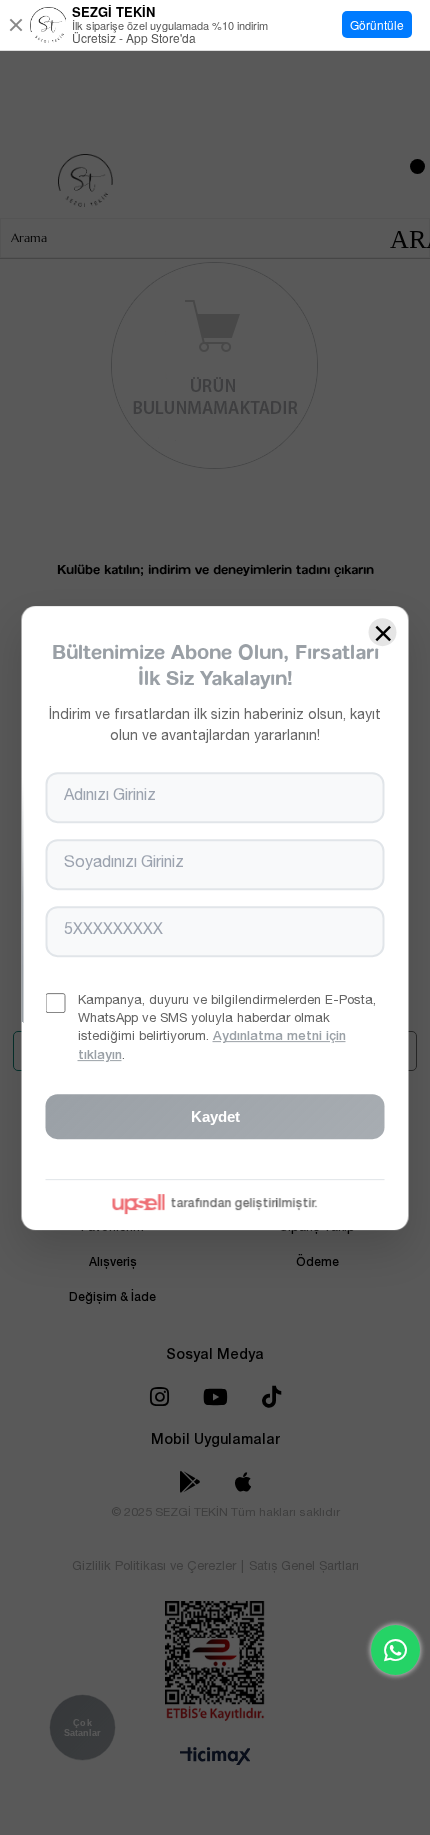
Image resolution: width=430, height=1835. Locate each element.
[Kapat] (16, 25)
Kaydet (215, 1115)
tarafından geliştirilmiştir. (244, 1203)
